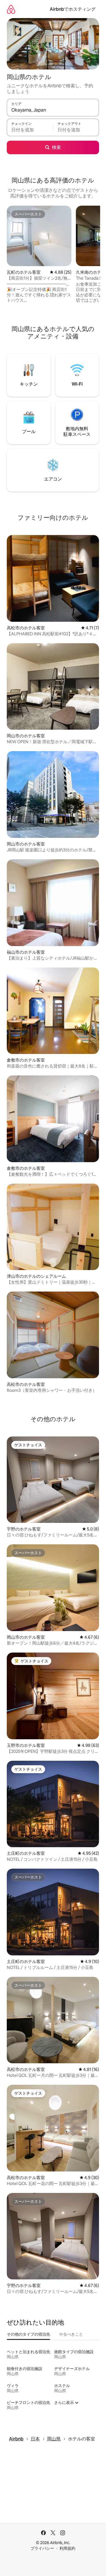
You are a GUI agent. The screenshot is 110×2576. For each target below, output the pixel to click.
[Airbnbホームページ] (11, 9)
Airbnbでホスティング (73, 9)
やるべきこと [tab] (71, 2334)
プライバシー (42, 2548)
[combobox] (53, 110)
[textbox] (30, 130)
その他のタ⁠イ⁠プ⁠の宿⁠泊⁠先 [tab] (28, 2334)
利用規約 (67, 2548)
